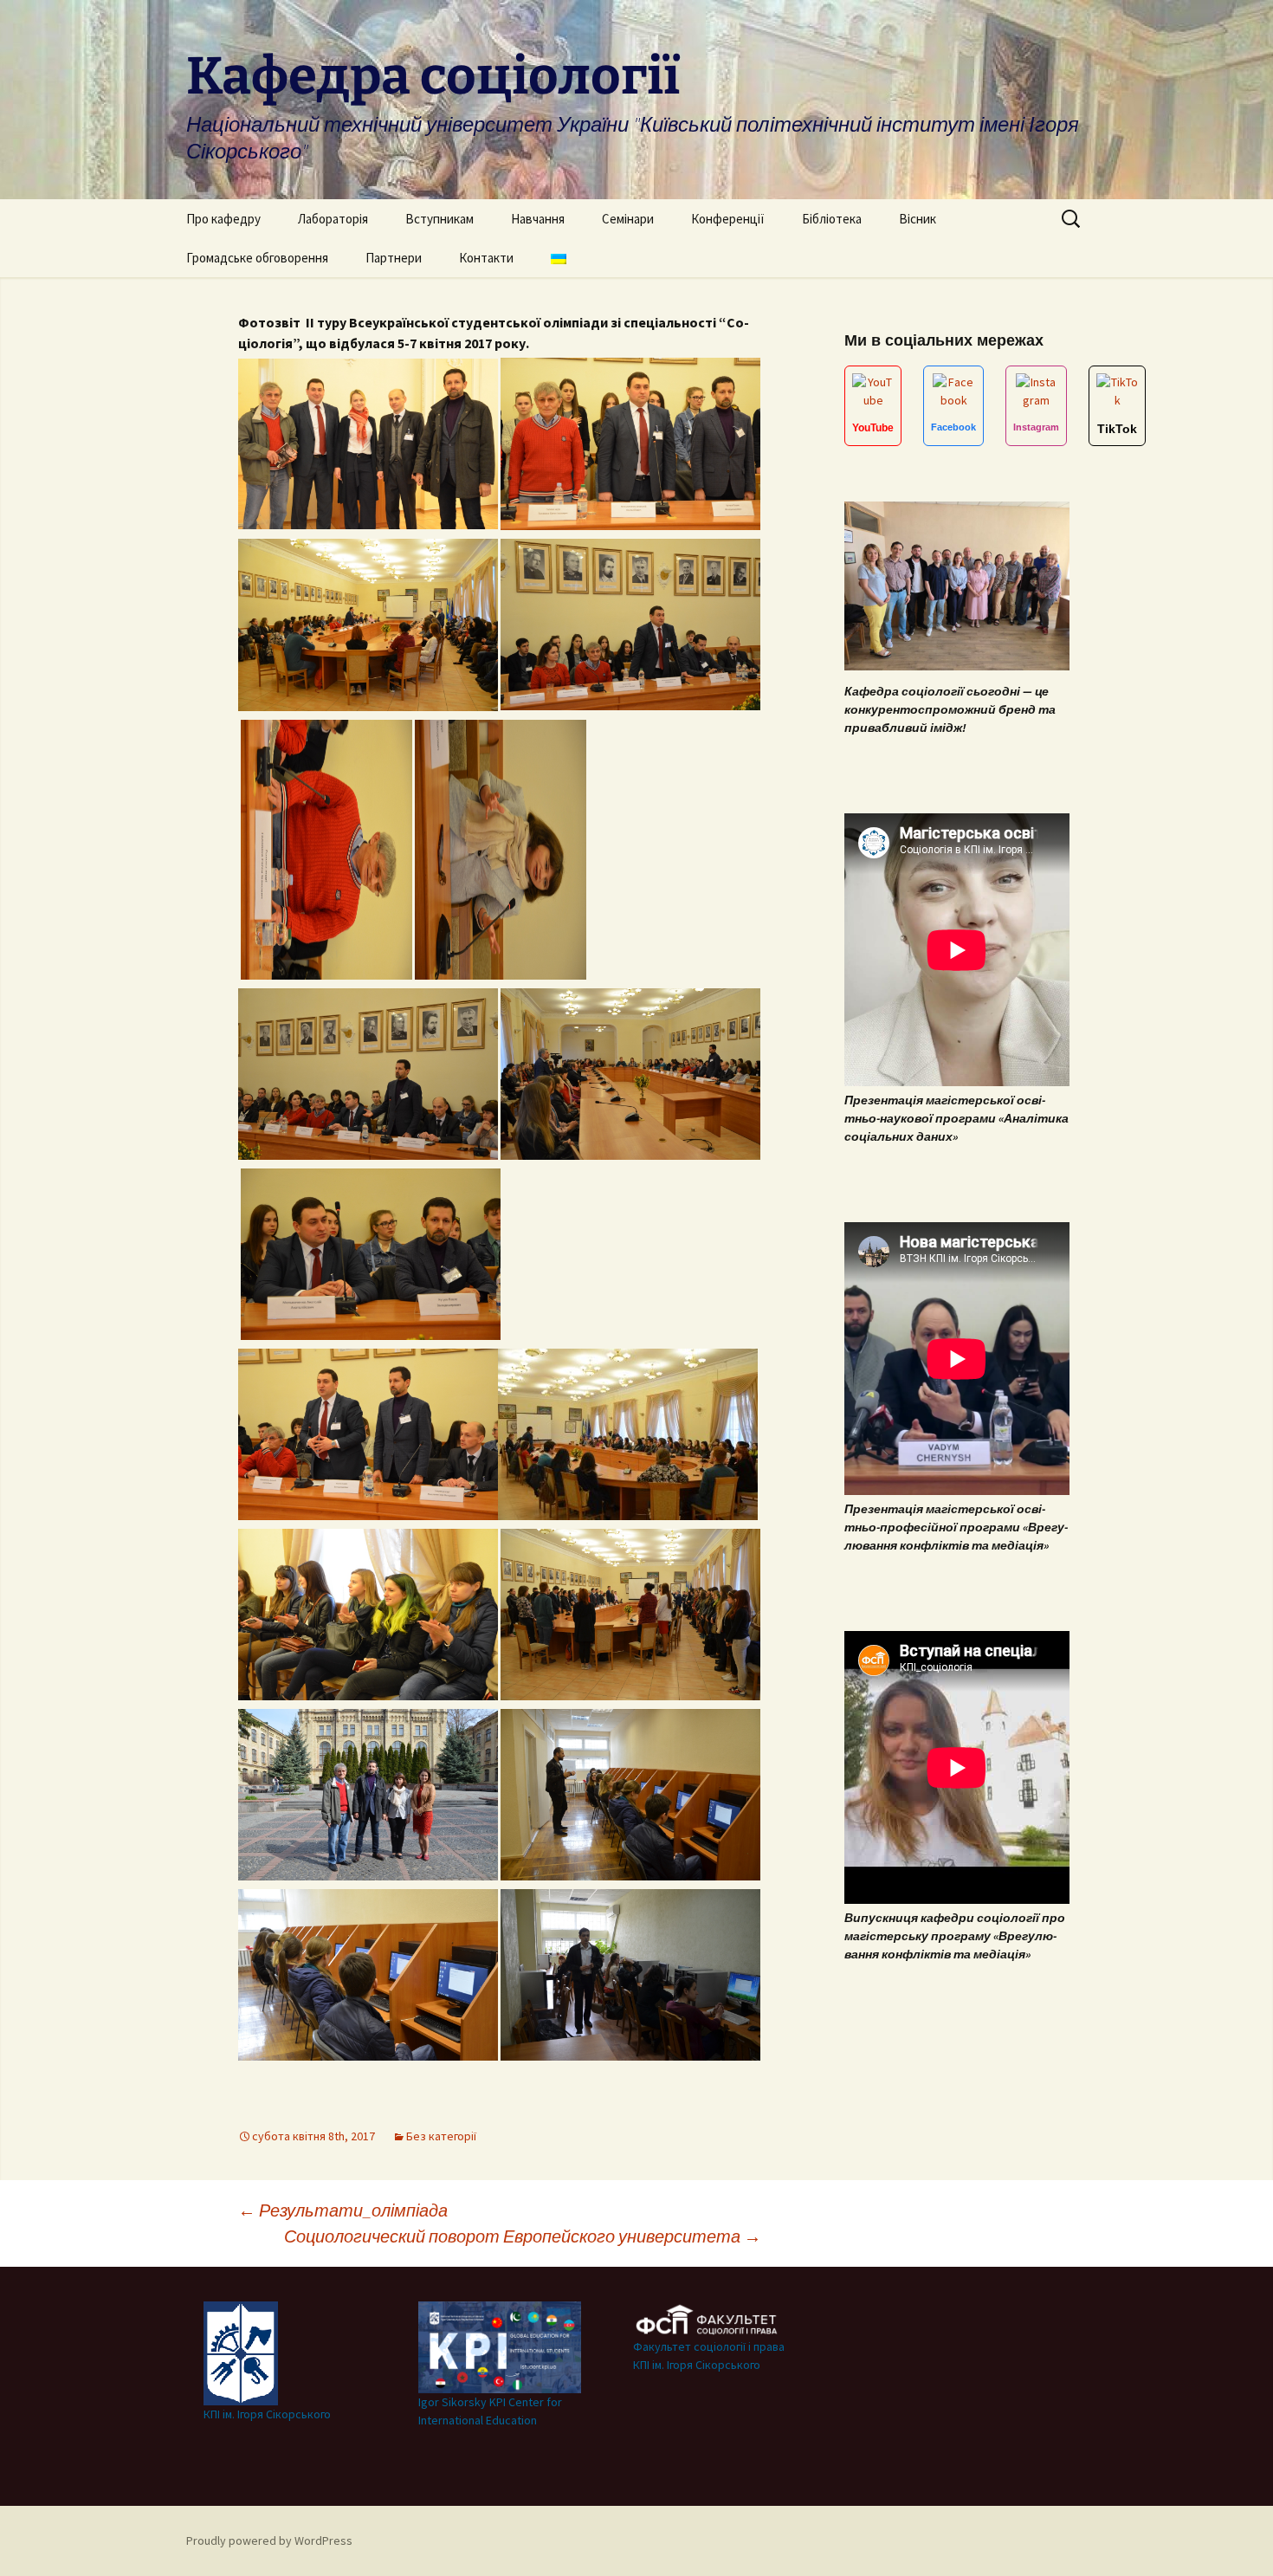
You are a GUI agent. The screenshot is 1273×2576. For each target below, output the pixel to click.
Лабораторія (333, 219)
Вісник (918, 219)
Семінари (628, 219)
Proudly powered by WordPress (269, 2540)
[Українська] (559, 258)
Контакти (486, 258)
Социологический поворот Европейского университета (523, 2236)
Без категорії (441, 2136)
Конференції (728, 219)
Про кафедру (223, 219)
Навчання (538, 219)
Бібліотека (832, 219)
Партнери (394, 258)
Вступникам (439, 219)
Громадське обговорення (257, 258)
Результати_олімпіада (343, 2210)
